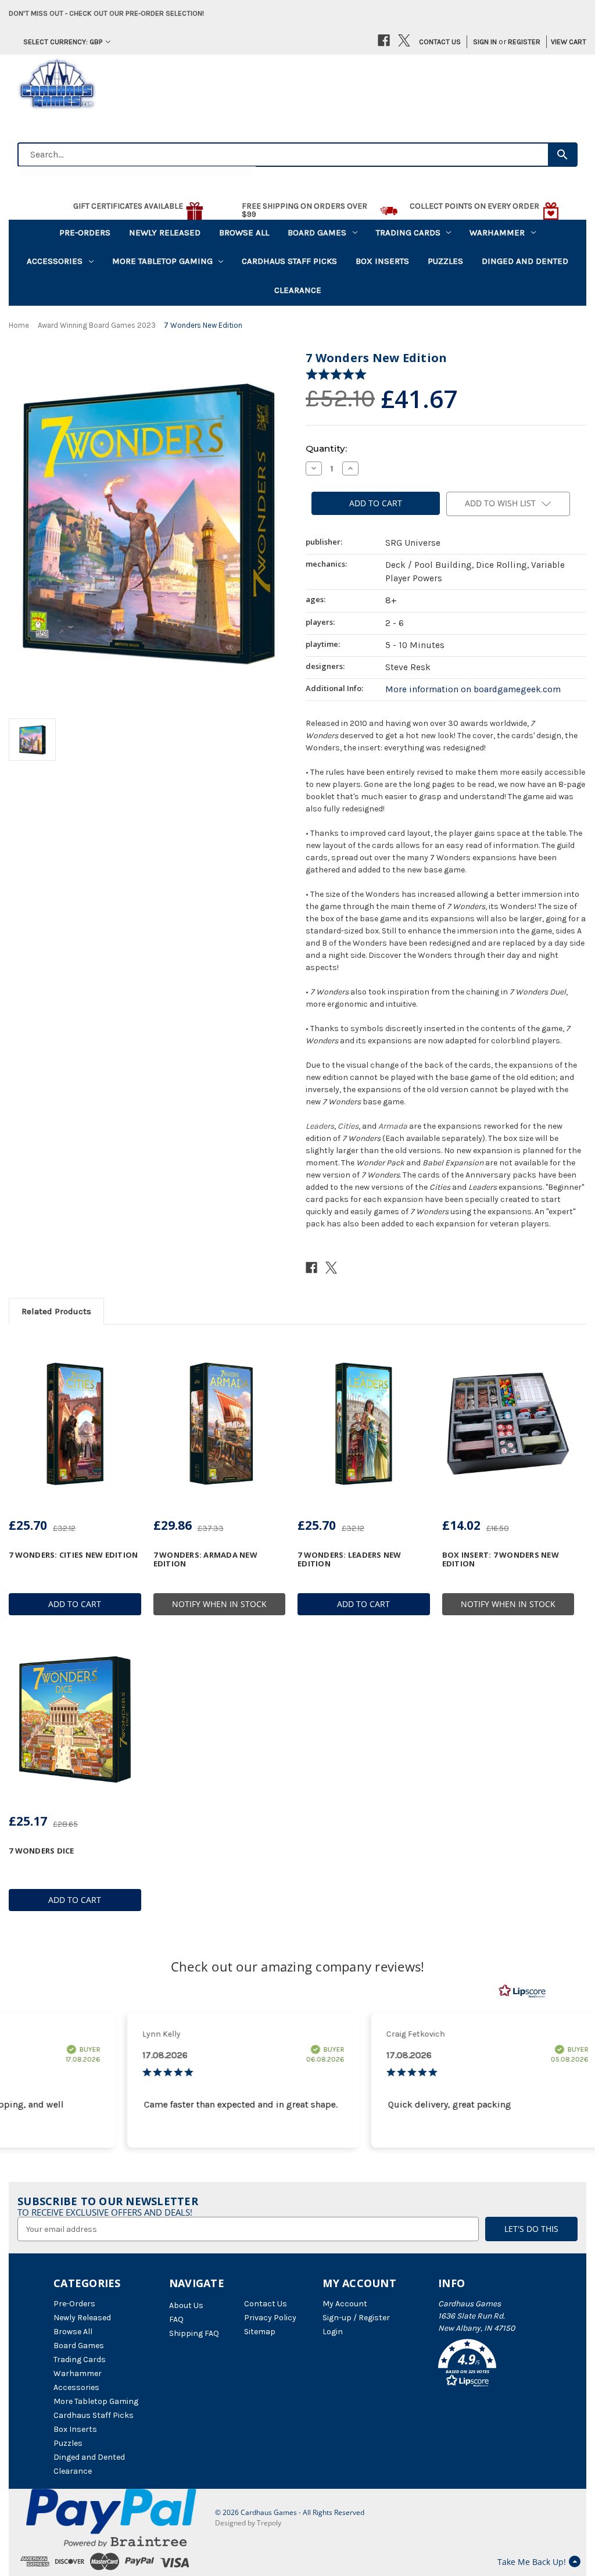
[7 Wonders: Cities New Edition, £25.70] (75, 1423)
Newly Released (165, 232)
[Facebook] (384, 40)
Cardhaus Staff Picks (289, 261)
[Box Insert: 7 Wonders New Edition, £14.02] (508, 1423)
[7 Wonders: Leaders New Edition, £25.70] (364, 1423)
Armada (393, 1126)
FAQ (176, 2319)
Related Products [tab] (56, 1311)
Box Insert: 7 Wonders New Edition (501, 1559)
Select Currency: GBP (63, 42)
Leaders (320, 1126)
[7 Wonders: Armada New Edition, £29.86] (220, 1423)
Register (524, 42)
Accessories (55, 261)
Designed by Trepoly (248, 2523)
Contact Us (440, 42)
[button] (490, 2365)
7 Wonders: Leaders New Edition (350, 1559)
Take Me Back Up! (532, 2562)
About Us (186, 2305)
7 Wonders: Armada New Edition (205, 1559)
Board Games (317, 232)
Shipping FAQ (194, 2333)
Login (333, 2332)
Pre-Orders (85, 232)
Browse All (244, 232)
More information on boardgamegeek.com (473, 689)
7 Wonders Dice (42, 1851)
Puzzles (445, 261)
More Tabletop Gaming (162, 261)
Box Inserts (382, 261)
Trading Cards (408, 232)
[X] (404, 40)
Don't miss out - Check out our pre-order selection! (106, 13)
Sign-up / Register (356, 2318)
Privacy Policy (270, 2318)
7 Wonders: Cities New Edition (73, 1555)
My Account (345, 2304)
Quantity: (326, 448)
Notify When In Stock (219, 1604)
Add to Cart (75, 1604)
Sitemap (260, 2332)
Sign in (485, 42)
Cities (348, 1126)
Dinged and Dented (525, 261)
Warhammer (497, 232)
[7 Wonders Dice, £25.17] (75, 1719)
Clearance (298, 290)
